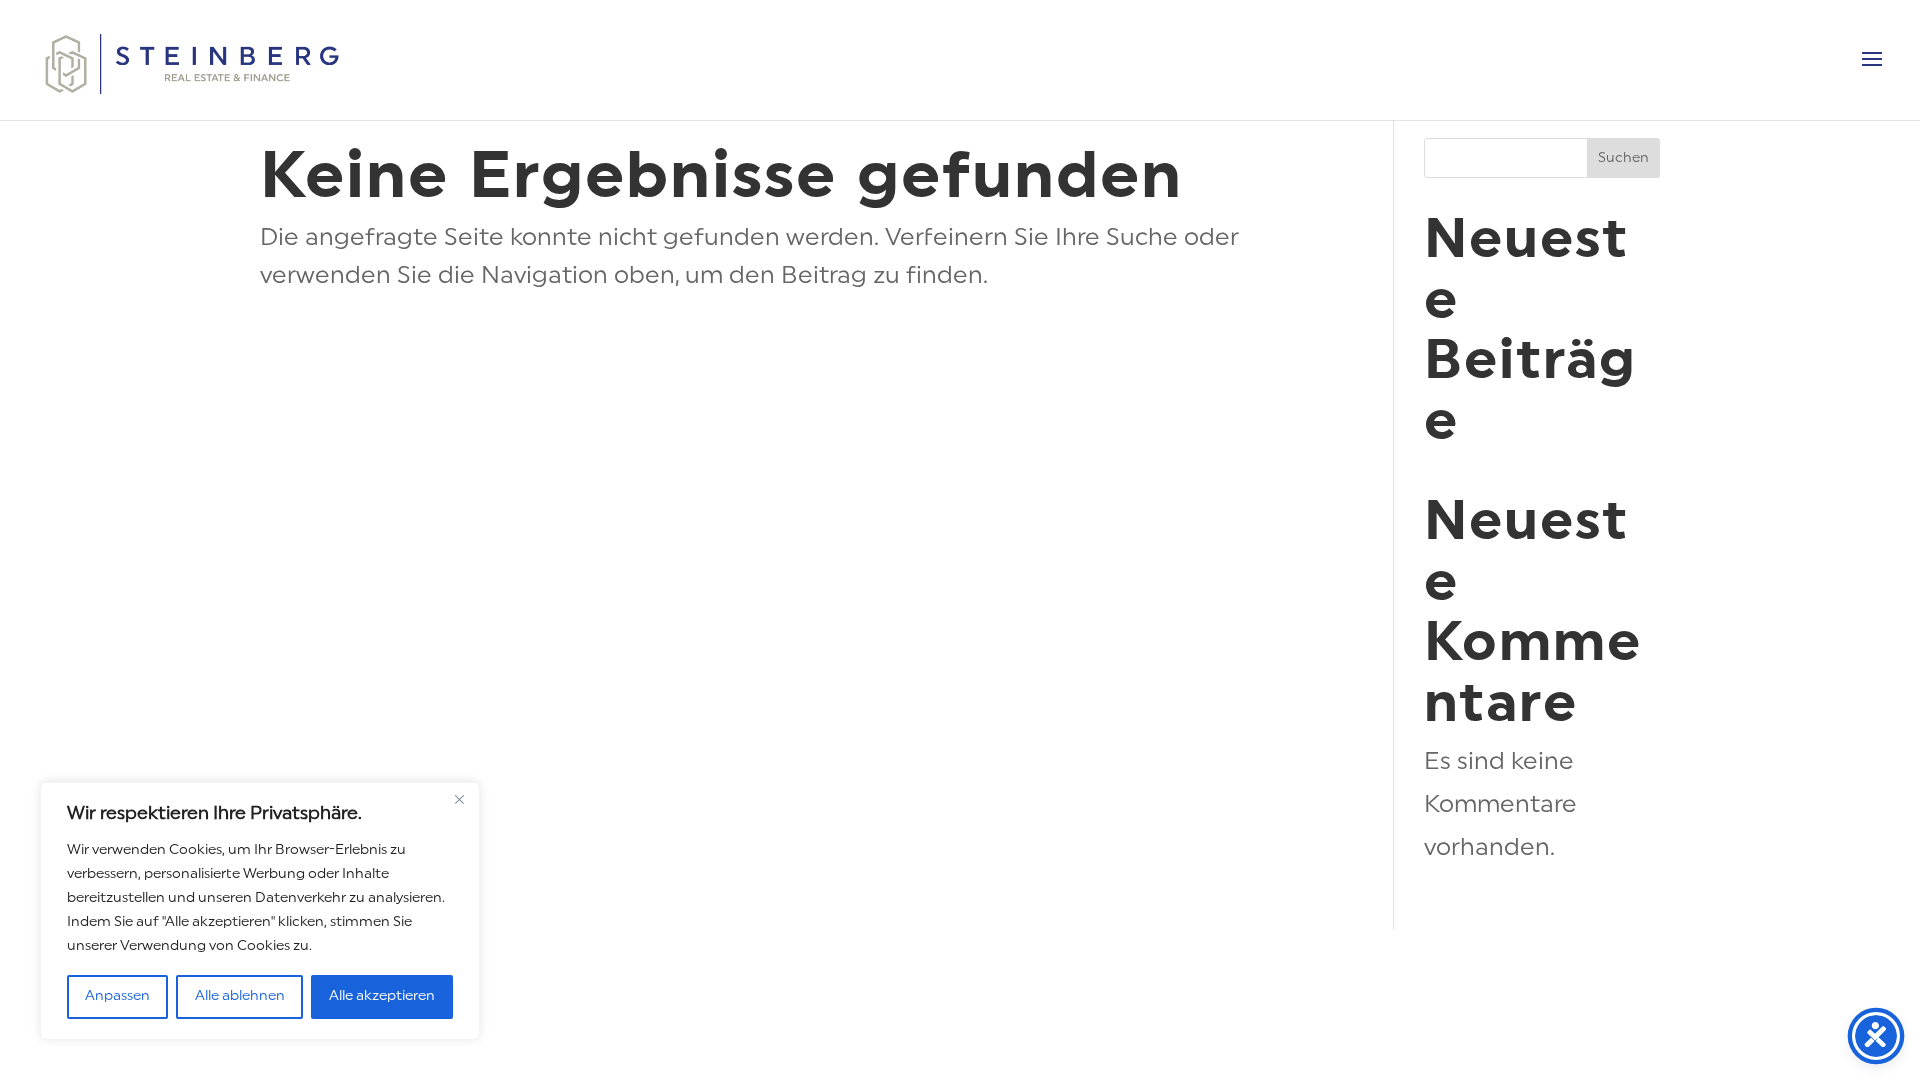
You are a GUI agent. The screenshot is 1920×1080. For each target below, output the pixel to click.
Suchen (1623, 158)
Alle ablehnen (240, 996)
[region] (260, 911)
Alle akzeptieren (382, 996)
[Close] (459, 799)
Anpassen (117, 996)
